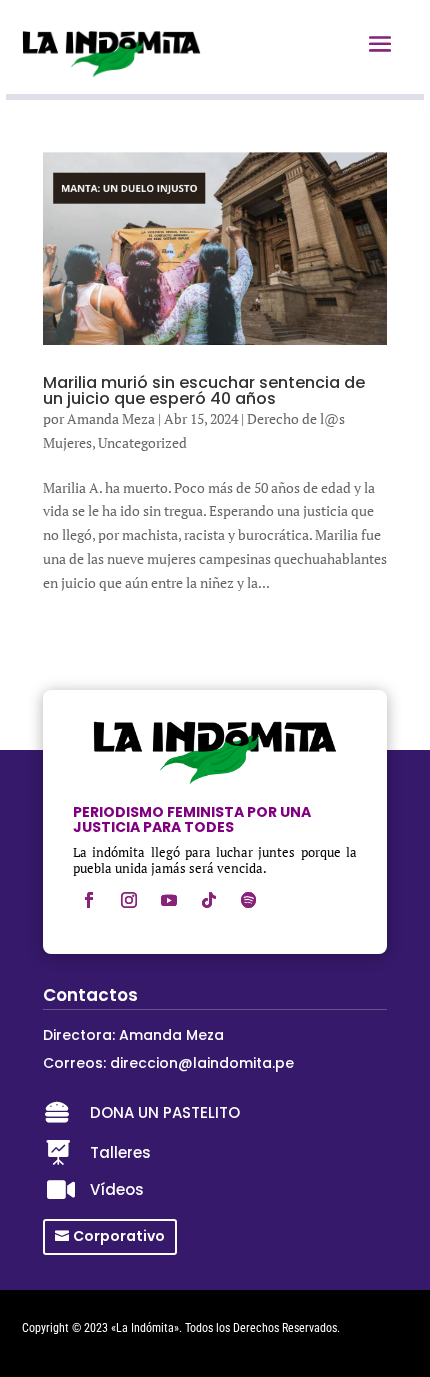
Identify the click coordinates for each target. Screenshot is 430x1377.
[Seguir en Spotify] (249, 900)
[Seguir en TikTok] (209, 900)
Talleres (120, 1152)
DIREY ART (47, 1345)
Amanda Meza (111, 418)
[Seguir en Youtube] (169, 900)
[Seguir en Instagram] (129, 900)
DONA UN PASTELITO (165, 1112)
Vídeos (117, 1189)
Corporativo (119, 1236)
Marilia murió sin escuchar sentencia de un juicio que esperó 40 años (204, 390)
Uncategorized (142, 442)
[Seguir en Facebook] (89, 900)
